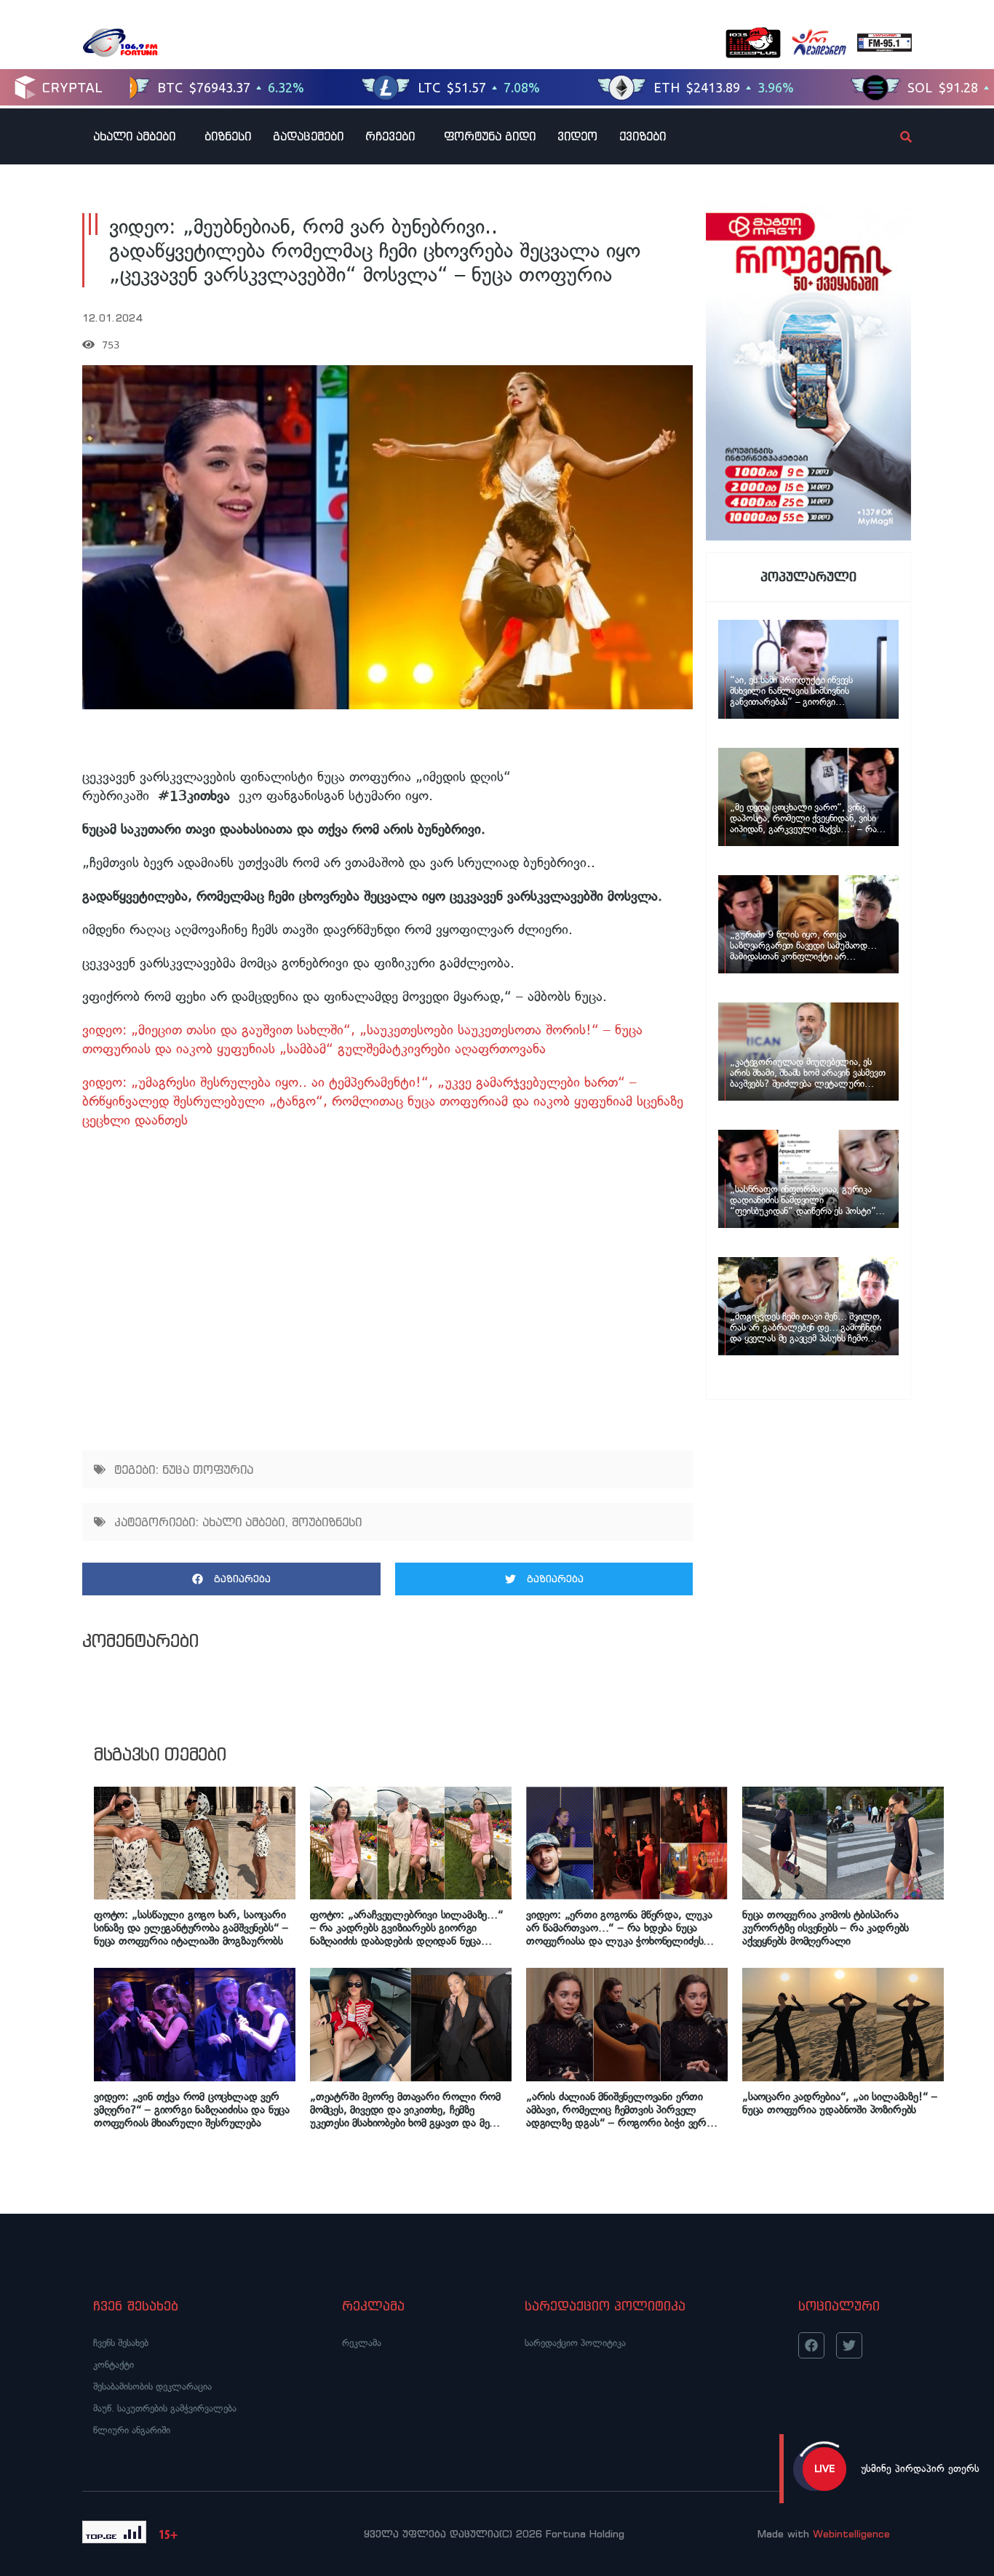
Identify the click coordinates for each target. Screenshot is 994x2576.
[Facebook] (811, 2345)
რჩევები (390, 136)
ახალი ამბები (134, 136)
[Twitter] (849, 2345)
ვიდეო (577, 136)
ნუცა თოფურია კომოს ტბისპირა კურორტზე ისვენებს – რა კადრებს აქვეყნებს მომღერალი (826, 1928)
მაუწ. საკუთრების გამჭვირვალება (165, 2408)
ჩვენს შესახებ (121, 2343)
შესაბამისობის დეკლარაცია (152, 2386)
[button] (231, 1579)
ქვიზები (643, 136)
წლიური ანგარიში (132, 2430)
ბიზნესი (228, 136)
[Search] (894, 137)
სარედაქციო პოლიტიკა (575, 2343)
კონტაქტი (114, 2365)
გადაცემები (308, 136)
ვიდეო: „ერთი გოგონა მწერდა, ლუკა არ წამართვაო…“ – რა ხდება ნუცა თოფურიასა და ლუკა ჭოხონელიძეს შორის (619, 1928)
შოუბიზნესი (327, 1522)
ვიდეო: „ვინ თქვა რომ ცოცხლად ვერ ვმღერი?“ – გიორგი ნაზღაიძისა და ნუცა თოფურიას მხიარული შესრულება (192, 2110)
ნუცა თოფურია (208, 1470)
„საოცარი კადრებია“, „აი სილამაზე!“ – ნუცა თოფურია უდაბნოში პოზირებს (840, 2103)
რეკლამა (362, 2343)
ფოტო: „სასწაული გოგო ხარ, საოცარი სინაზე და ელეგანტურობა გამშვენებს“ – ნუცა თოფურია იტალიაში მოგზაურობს (191, 1928)
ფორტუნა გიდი (490, 136)
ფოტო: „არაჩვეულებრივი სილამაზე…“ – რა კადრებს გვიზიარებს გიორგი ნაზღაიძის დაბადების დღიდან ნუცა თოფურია (407, 1928)
